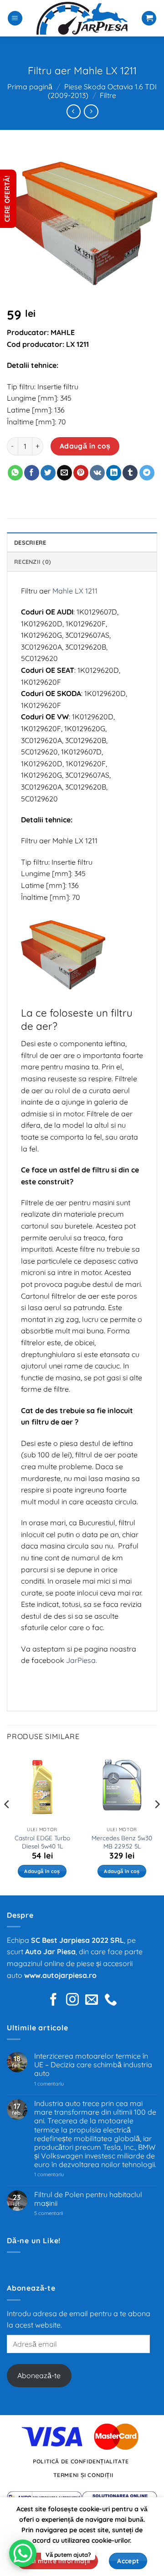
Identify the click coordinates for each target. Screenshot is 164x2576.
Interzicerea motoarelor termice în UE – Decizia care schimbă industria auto (93, 2065)
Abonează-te (39, 2375)
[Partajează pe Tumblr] (130, 473)
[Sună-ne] (111, 2000)
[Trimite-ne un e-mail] (92, 2000)
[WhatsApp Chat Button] (23, 2553)
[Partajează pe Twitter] (48, 473)
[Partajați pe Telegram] (147, 473)
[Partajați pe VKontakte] (97, 473)
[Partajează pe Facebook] (32, 473)
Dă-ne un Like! (34, 2240)
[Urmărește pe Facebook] (53, 2000)
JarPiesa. (82, 1660)
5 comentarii (60, 2213)
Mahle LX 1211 (75, 591)
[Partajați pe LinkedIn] (114, 473)
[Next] (157, 1822)
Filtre (108, 95)
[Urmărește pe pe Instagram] (72, 2000)
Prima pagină (30, 87)
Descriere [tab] (30, 542)
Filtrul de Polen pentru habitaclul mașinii (88, 2199)
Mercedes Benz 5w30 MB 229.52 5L (122, 1842)
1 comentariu (62, 2084)
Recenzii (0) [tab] (33, 562)
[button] (15, 18)
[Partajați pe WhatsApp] (15, 473)
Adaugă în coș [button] (42, 1871)
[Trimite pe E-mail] (64, 473)
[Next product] (74, 111)
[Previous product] (91, 111)
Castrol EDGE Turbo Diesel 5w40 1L (42, 1842)
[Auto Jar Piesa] (82, 18)
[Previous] (7, 1822)
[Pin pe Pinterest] (81, 473)
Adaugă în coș (85, 446)
